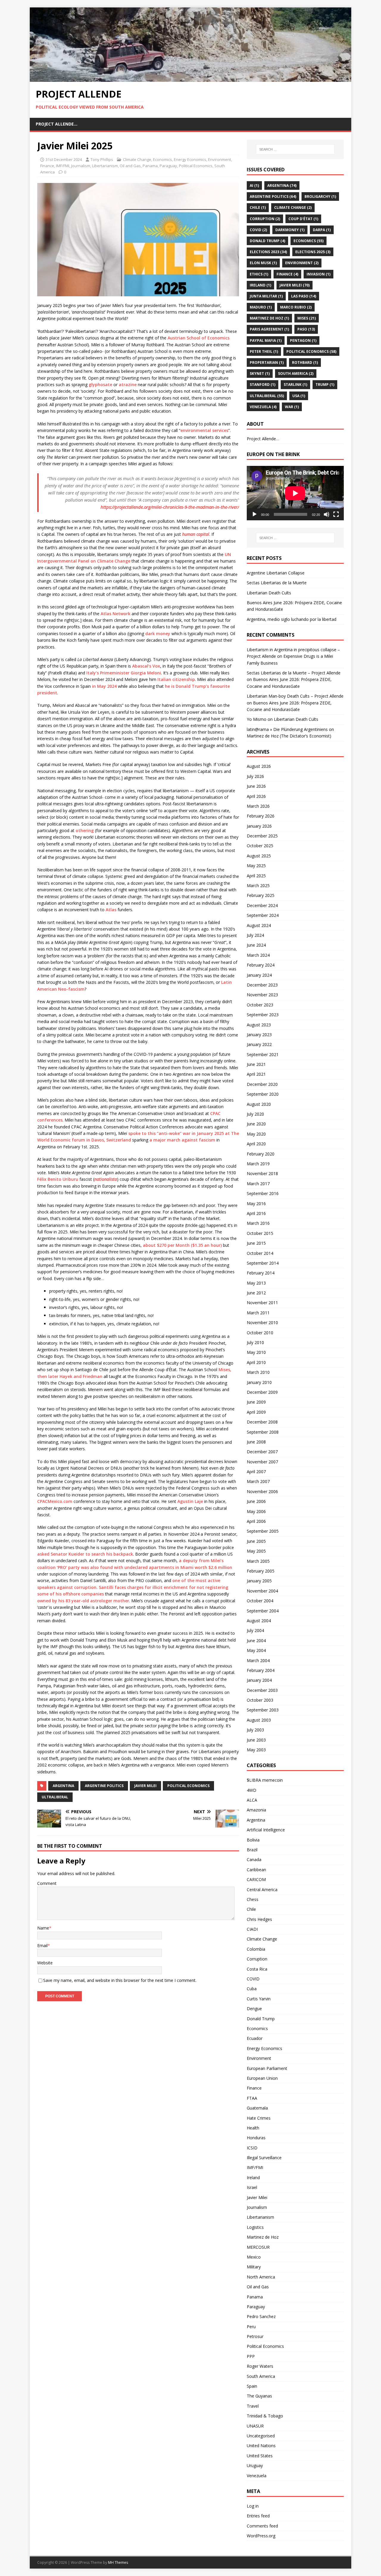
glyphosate (100, 385)
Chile (258, 208)
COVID (258, 230)
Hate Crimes (259, 2118)
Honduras (256, 2138)
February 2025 (261, 895)
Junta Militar (266, 296)
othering (85, 830)
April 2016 (256, 1213)
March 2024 (258, 955)
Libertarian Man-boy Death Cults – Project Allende (295, 696)
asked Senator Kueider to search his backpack (85, 1554)
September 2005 (263, 1531)
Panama (150, 166)
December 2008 (262, 1422)
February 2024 (261, 965)
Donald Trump (267, 241)
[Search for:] (295, 149)
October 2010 (260, 1333)
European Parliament (267, 2068)
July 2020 (255, 1114)
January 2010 (259, 1382)
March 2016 (258, 1223)
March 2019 (258, 1164)
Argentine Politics (104, 1786)
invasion (318, 274)
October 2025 (260, 846)
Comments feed (262, 2526)
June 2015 (256, 1243)
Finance (47, 166)
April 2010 (256, 1362)
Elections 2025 (313, 252)
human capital (196, 534)
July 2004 (255, 1630)
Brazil (252, 1850)
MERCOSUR (258, 2247)
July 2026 (255, 776)
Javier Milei (145, 1786)
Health (253, 2128)
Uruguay (255, 2465)
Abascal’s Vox (146, 666)
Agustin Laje (190, 1501)
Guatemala (257, 2108)
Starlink (295, 385)
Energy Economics (190, 159)
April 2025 (256, 876)
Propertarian (267, 362)
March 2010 (258, 1372)
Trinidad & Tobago (265, 2416)
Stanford (263, 385)
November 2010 (262, 1323)
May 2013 (256, 1283)
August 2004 (259, 1621)
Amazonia (256, 1810)
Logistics (255, 2227)
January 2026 (259, 826)
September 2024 (263, 915)
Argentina (63, 1786)
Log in (253, 2506)
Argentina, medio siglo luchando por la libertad (292, 619)
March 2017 (258, 1184)
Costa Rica (257, 1969)
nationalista (106, 1179)
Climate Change (137, 159)
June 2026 (256, 786)
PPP (251, 2356)
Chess (253, 1899)
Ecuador (255, 2038)
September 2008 (263, 1432)
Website (45, 1963)
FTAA (252, 2098)
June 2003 (256, 1740)
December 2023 (262, 985)
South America (296, 374)
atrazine (128, 385)
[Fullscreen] (336, 514)
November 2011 (262, 1303)
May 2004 (256, 1650)
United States (260, 2456)
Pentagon (303, 340)
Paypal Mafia (266, 340)
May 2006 (256, 1511)
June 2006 (256, 1501)
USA (299, 396)
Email (42, 1945)
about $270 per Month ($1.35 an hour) (182, 1245)
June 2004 (256, 1641)
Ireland (260, 285)
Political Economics (196, 166)
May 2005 (256, 1551)
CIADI (252, 1929)
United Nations (261, 2446)
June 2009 (256, 1402)
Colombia (256, 1949)
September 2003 (263, 1710)
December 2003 (262, 1690)
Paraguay (168, 166)
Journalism (81, 166)
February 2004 (261, 1670)
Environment (220, 159)
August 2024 (259, 925)
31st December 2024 (64, 159)
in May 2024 (104, 686)
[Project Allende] (190, 78)
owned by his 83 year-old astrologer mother (83, 1601)
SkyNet (260, 374)
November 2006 (262, 1491)
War (292, 407)
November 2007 (262, 1462)
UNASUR (255, 2426)
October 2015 (260, 1233)
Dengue (254, 2009)
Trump (325, 385)
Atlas (111, 910)
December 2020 (262, 1084)
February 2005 (261, 1571)
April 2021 (256, 1074)
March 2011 (258, 1313)
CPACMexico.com (55, 1501)
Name (43, 1928)
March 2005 (258, 1561)
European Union (262, 2078)
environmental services (204, 430)
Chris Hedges (259, 1919)
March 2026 (258, 806)
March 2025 (258, 885)
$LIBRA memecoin (265, 1780)
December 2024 (262, 905)
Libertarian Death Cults (269, 593)
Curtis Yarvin (259, 1999)
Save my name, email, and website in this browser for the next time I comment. (120, 1980)
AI (254, 185)
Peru (251, 2327)
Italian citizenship (176, 679)
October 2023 (260, 1005)
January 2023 (259, 1035)
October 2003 (260, 1700)
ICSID (252, 2148)
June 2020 (256, 1124)
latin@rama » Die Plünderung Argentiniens (287, 729)
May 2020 (256, 1134)
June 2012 (256, 1293)
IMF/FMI (63, 166)
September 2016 (263, 1193)
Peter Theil (264, 351)
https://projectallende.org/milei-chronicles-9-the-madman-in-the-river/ (170, 507)
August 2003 (259, 1720)
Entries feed (258, 2516)
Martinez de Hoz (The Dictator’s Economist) (289, 736)
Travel (253, 2406)
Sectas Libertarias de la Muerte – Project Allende (294, 673)
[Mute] (327, 514)
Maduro (261, 307)
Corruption (265, 219)
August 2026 (259, 766)
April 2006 (256, 1521)
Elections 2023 (268, 252)
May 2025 (256, 866)
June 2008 (256, 1442)
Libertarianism (105, 166)
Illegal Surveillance (264, 2158)
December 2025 (262, 836)
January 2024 (259, 975)
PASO (306, 329)
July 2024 (255, 935)
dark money (158, 634)
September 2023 (263, 1015)
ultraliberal (55, 1797)
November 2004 (262, 1591)
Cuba (252, 1989)
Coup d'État (303, 219)
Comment (47, 1883)
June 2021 (256, 1064)
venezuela (263, 407)
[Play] (254, 514)
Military (254, 2267)
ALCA (252, 1800)
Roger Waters (260, 2366)
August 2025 (259, 856)
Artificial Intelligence (266, 1830)
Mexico (254, 2257)
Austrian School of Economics (199, 338)
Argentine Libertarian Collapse (276, 573)
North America (261, 2277)
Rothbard (305, 362)
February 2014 (261, 1273)
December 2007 (262, 1452)
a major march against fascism (182, 1140)
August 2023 (259, 1025)
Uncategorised (261, 2436)
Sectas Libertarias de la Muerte (277, 583)
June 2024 (256, 945)
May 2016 (256, 1204)
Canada (254, 1859)
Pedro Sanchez (261, 2316)
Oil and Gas (130, 166)
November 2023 (262, 995)
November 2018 (262, 1173)
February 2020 (261, 1154)
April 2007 (256, 1472)
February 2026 (261, 816)
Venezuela (257, 2476)
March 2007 (258, 1481)
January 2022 (259, 1044)
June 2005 (256, 1541)
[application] (295, 493)
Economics (163, 159)
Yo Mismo (257, 719)
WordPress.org (261, 2536)
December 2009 (262, 1392)
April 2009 (256, 1412)
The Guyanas (259, 2396)
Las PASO (304, 296)
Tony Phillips (102, 159)
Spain (252, 2386)
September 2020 (263, 1094)
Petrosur (255, 2336)
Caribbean (256, 1870)
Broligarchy (320, 196)
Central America (262, 1890)
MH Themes (118, 2562)
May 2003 (256, 1750)
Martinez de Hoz (269, 318)
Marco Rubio (296, 307)
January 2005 (259, 1581)
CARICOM (256, 1879)
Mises (307, 318)
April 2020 (256, 1144)
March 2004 (258, 1660)
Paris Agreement (269, 329)
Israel (252, 2187)
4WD (252, 1790)
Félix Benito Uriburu (58, 1179)
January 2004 (259, 1680)
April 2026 (256, 796)
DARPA (322, 230)
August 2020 (259, 1104)
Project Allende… (57, 124)
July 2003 (255, 1730)
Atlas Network (115, 614)
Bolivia (253, 1840)
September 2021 (263, 1054)
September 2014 (263, 1263)
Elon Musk (263, 263)
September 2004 (263, 1611)
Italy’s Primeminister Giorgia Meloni (124, 673)
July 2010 (255, 1342)
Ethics (259, 274)
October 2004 (260, 1601)
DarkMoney (290, 230)
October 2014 (260, 1253)
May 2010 (256, 1352)
